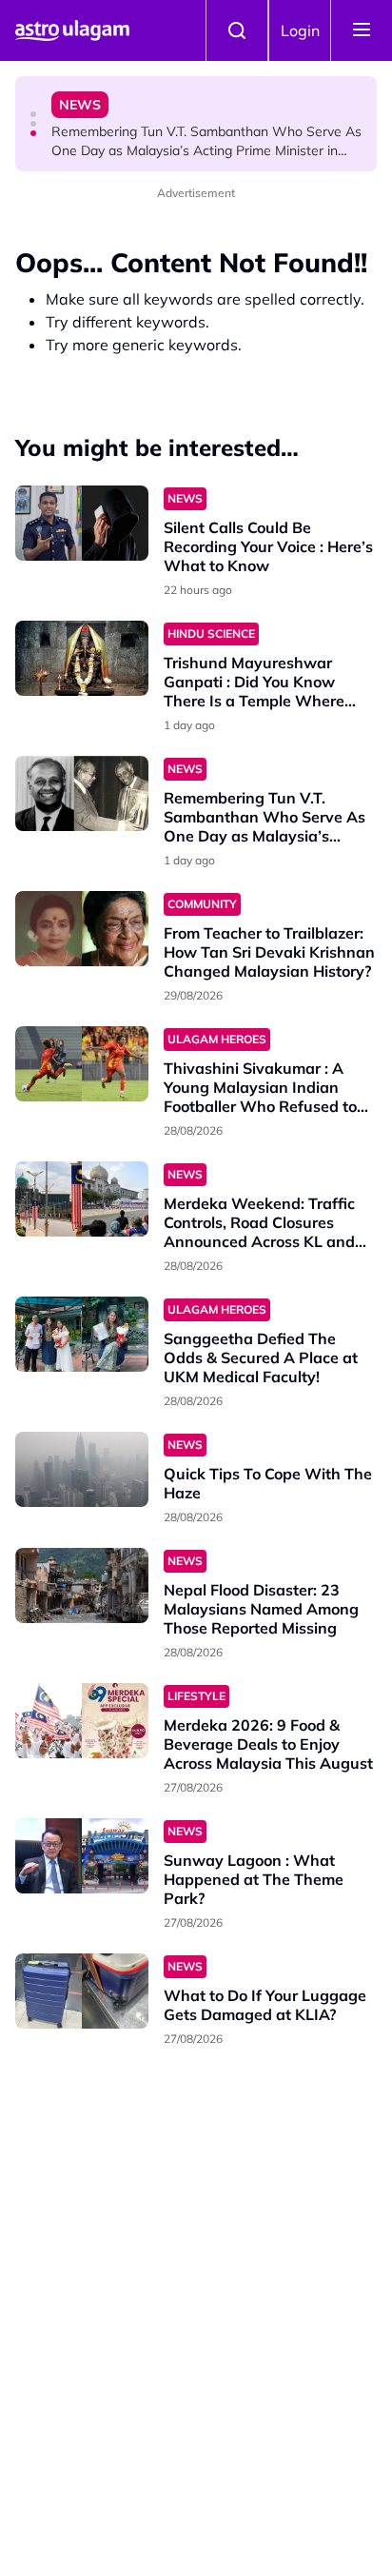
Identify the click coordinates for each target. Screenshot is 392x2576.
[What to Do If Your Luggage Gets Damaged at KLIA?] (82, 1991)
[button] (33, 114)
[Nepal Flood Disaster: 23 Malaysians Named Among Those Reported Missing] (82, 1585)
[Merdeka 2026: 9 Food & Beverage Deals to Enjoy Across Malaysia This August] (82, 1721)
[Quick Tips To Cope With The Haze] (82, 1469)
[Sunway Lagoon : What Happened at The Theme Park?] (82, 1856)
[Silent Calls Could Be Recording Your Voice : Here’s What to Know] (82, 523)
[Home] (72, 30)
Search (237, 30)
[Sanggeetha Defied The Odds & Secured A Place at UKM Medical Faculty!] (82, 1334)
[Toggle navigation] (362, 30)
